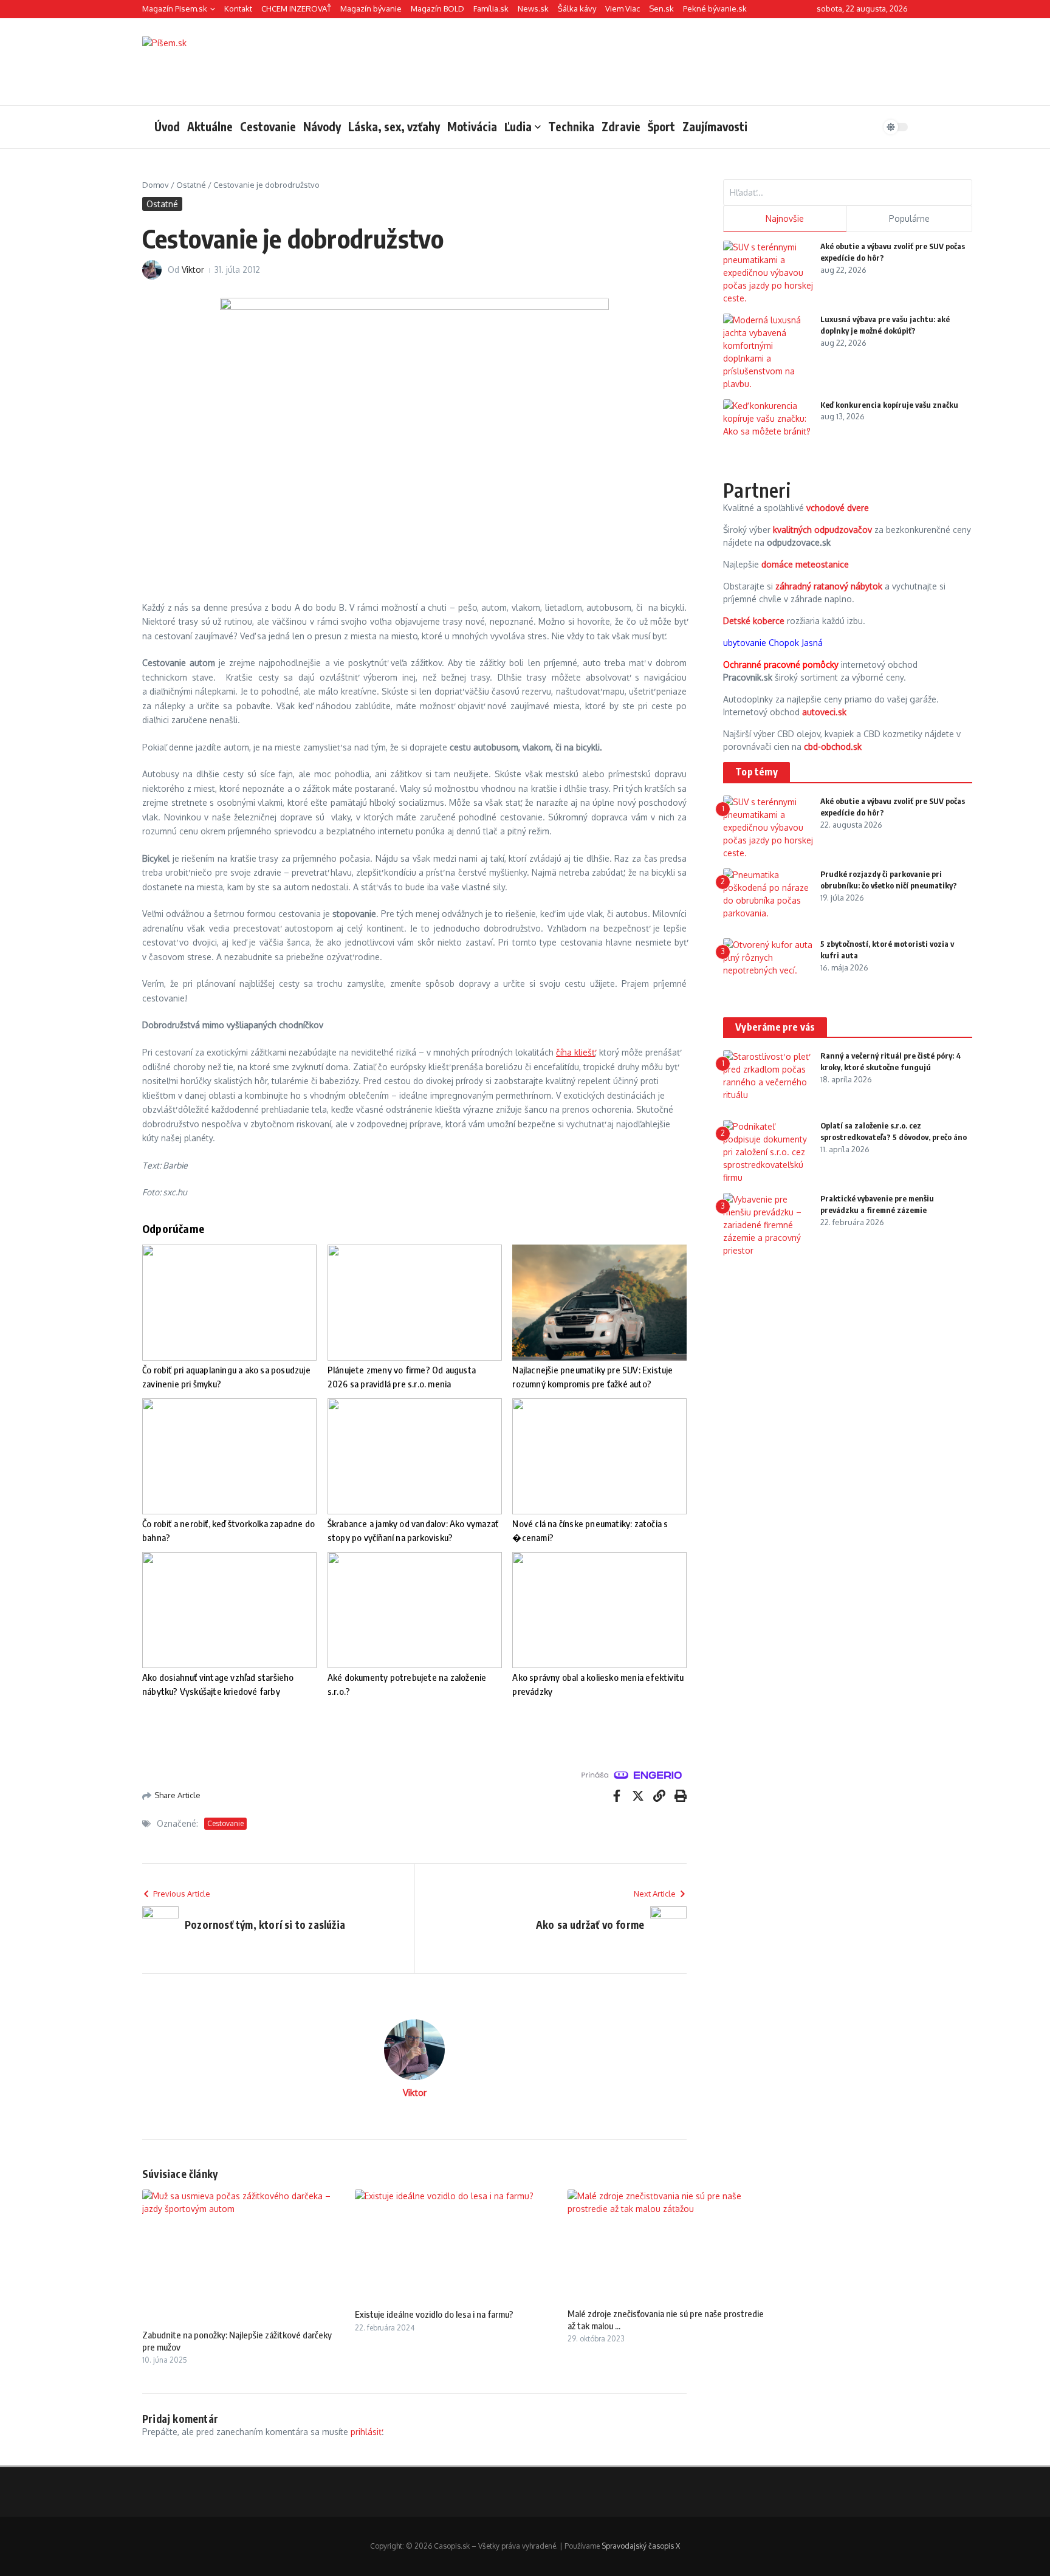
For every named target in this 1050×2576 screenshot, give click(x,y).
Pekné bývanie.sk (715, 9)
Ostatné (191, 185)
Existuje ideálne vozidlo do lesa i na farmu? (434, 2314)
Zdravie (621, 126)
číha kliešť (575, 1052)
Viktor (193, 270)
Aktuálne (210, 126)
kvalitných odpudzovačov (822, 530)
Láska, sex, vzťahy (394, 126)
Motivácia (472, 126)
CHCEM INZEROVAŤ (296, 9)
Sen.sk (661, 9)
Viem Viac (623, 9)
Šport (661, 126)
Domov (156, 185)
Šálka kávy (577, 9)
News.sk (533, 9)
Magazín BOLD (437, 9)
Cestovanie (268, 126)
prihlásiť (366, 2432)
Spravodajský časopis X (641, 2546)
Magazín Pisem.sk (175, 9)
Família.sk (491, 9)
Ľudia (518, 126)
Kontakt (238, 9)
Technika (571, 126)
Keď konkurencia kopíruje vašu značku (889, 405)
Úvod (167, 126)
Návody (322, 126)
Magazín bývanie (371, 9)
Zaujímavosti (715, 126)
